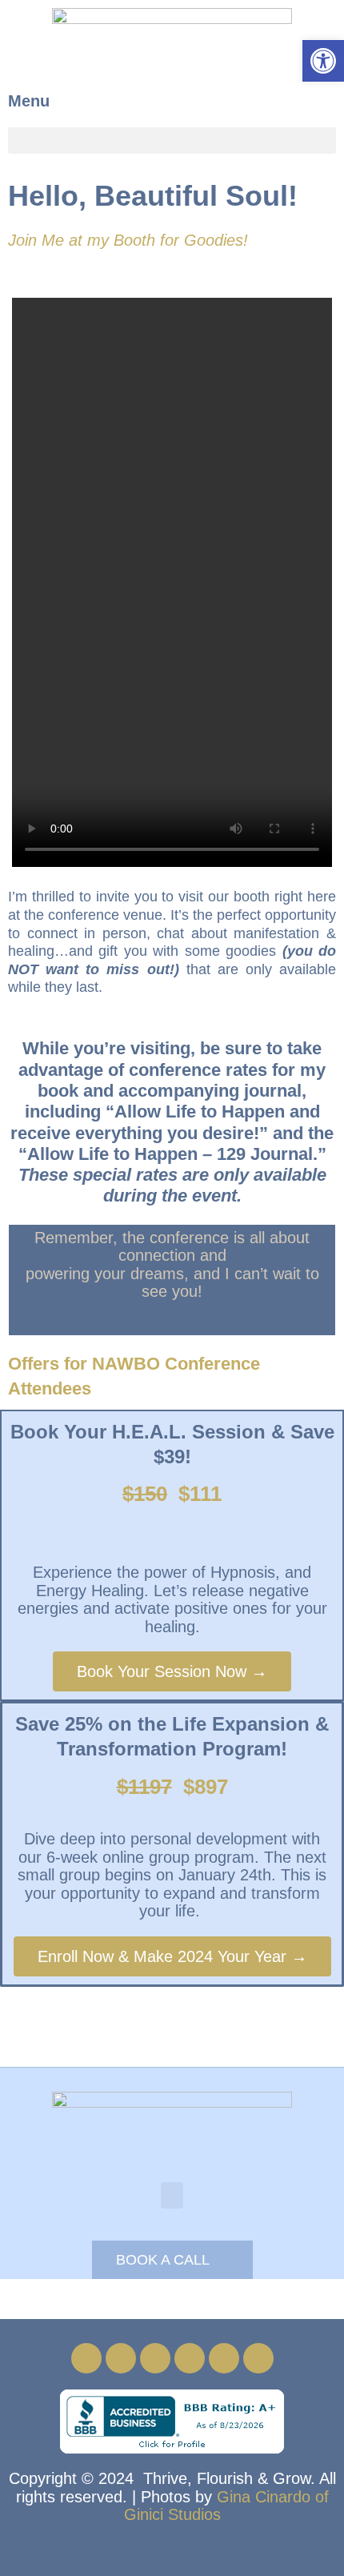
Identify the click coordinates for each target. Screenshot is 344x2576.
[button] (172, 140)
